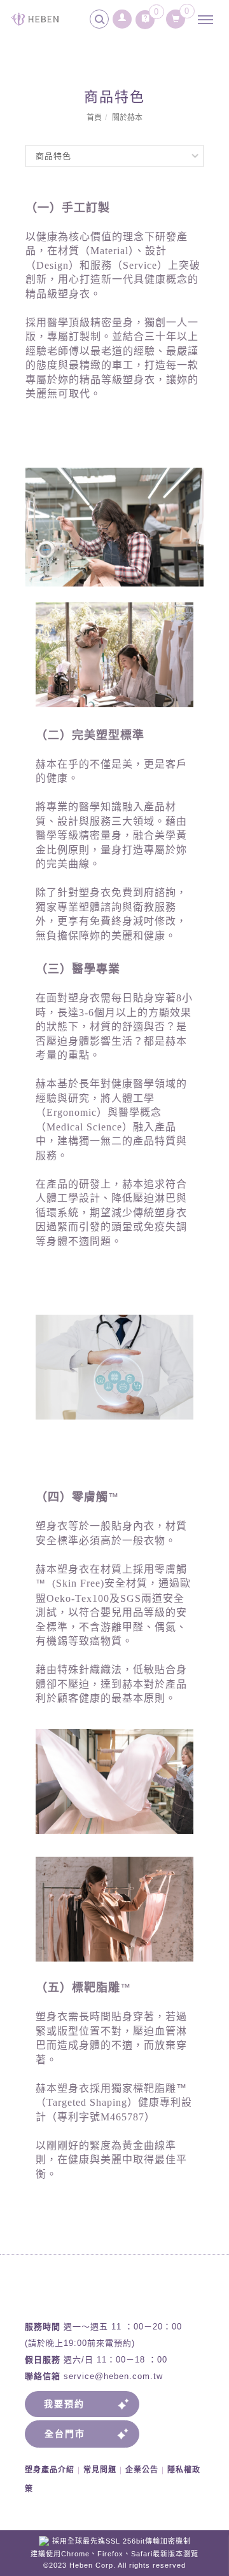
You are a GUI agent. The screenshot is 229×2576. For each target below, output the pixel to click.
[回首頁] (35, 19)
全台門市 (65, 2434)
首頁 (94, 118)
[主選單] (209, 20)
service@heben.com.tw (113, 2376)
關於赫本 (127, 118)
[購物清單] (176, 16)
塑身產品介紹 (50, 2470)
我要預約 (64, 2404)
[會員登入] (122, 16)
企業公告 (142, 2470)
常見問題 (100, 2470)
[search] (101, 21)
